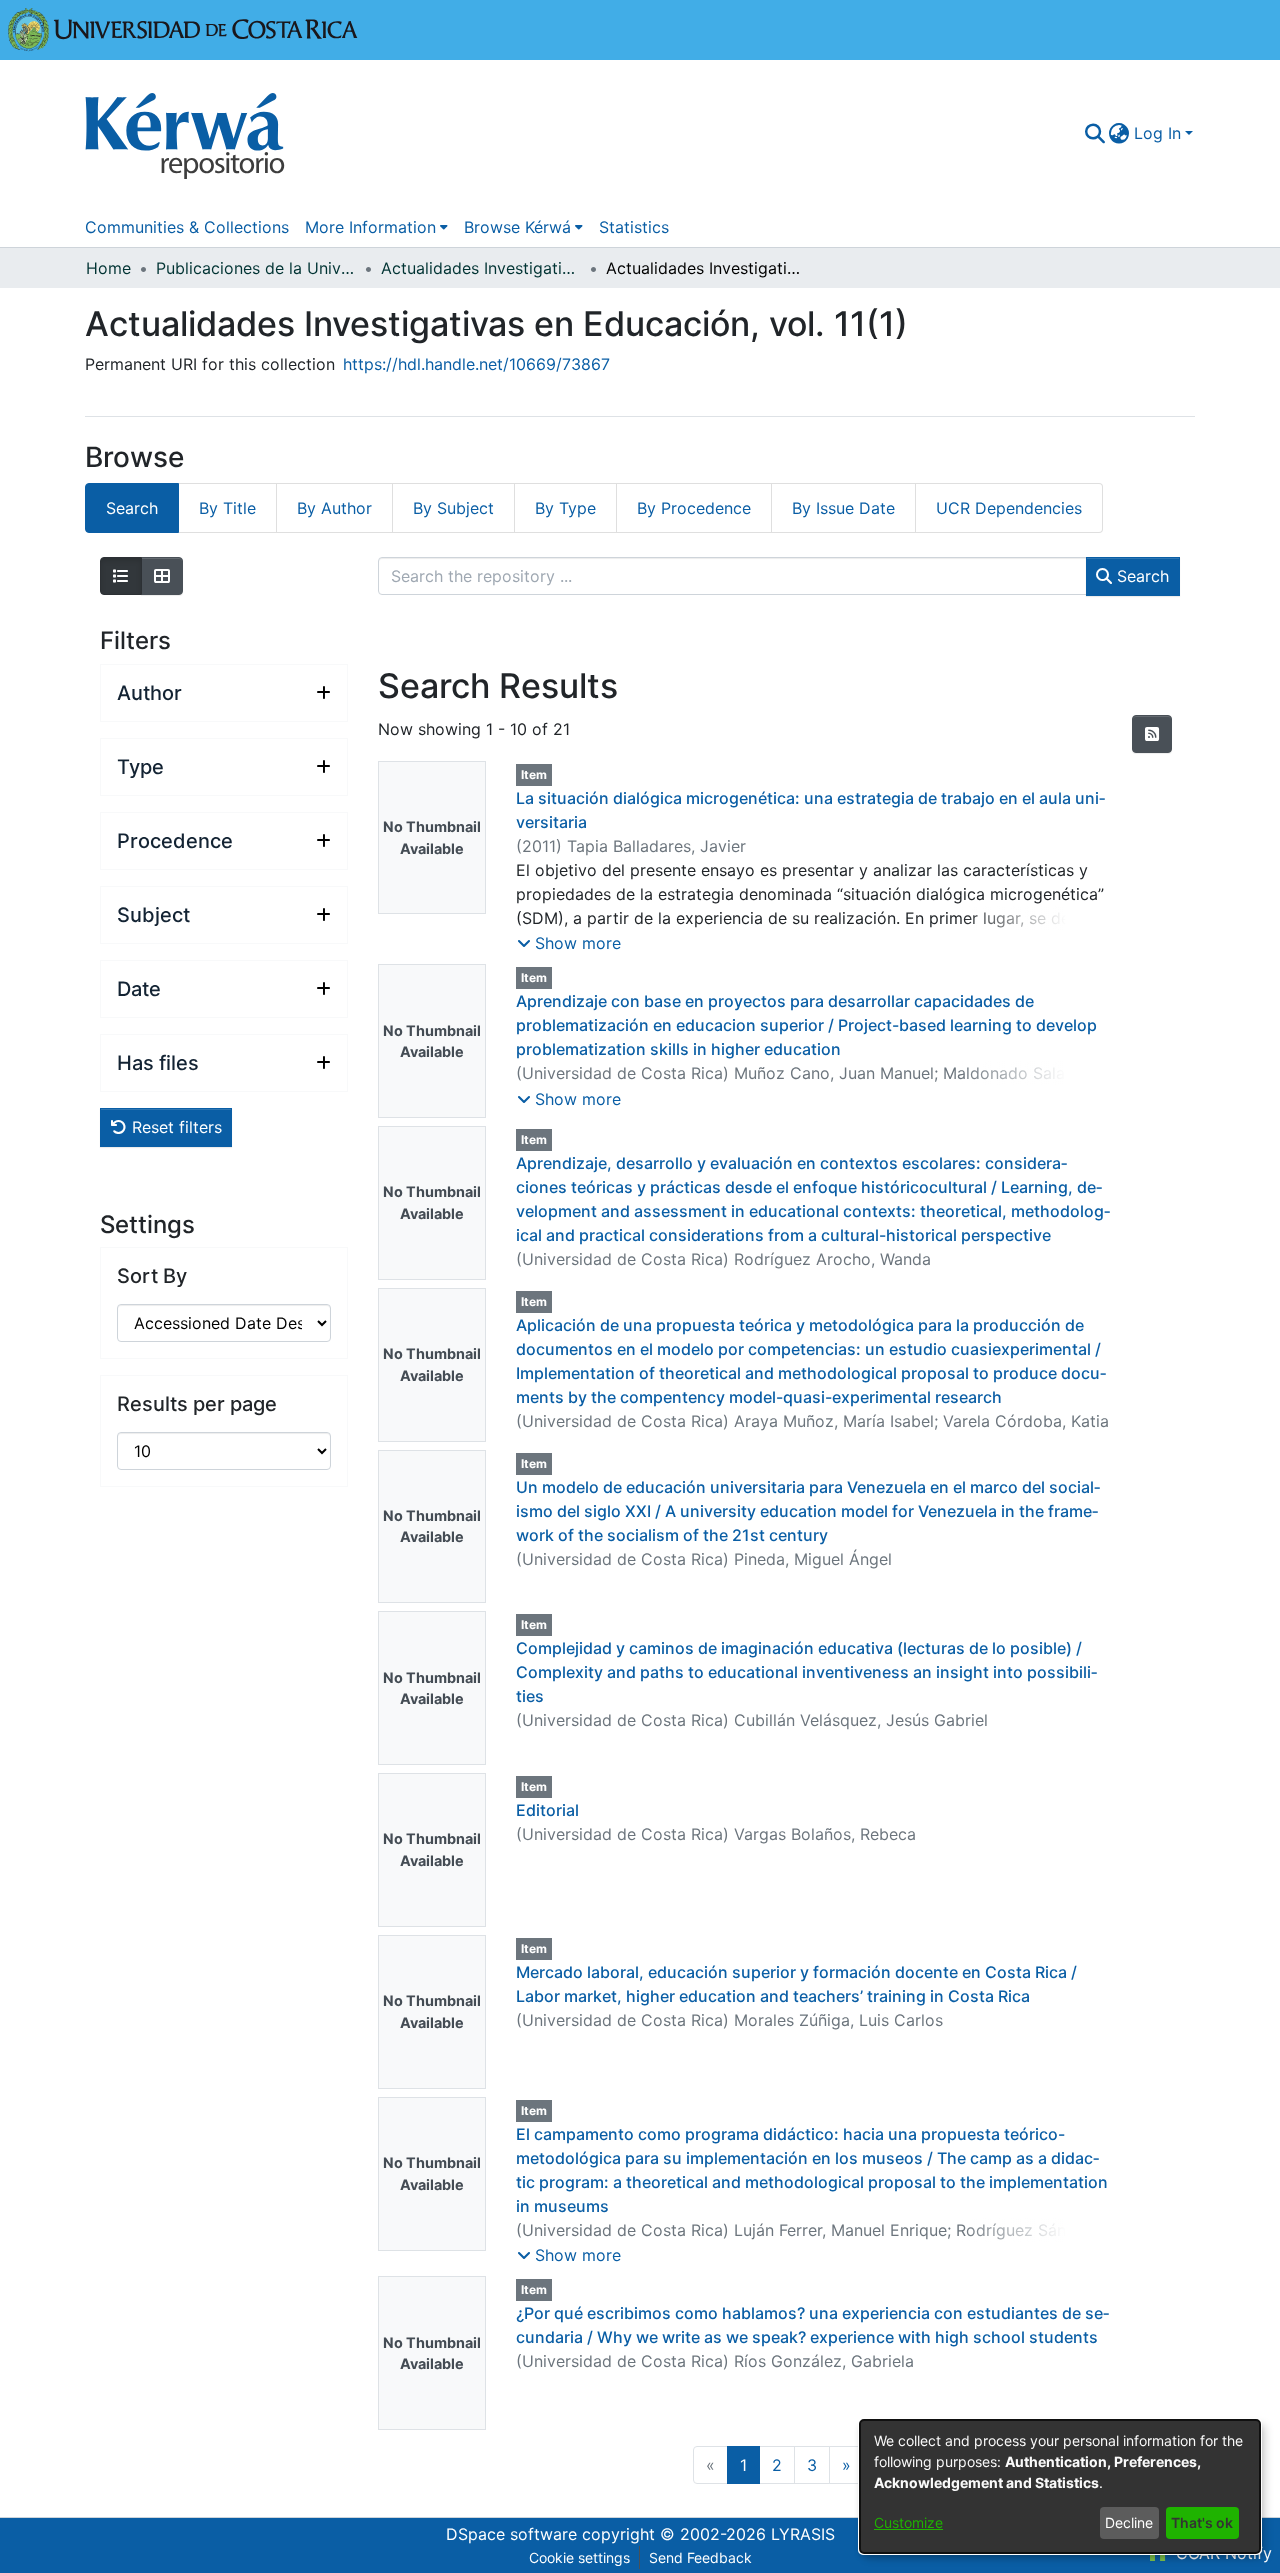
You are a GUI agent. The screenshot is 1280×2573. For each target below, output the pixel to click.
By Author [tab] (334, 508)
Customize (908, 2522)
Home (108, 268)
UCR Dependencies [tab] (1009, 508)
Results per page (197, 1404)
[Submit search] (1094, 133)
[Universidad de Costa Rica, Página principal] (183, 28)
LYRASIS (803, 2534)
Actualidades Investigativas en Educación (481, 268)
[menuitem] (1119, 133)
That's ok (1202, 2522)
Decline (1129, 2522)
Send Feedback (700, 2557)
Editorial (547, 1810)
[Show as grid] (162, 576)
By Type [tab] (565, 508)
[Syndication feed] (1152, 734)
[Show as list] (121, 576)
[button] (569, 943)
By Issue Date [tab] (843, 508)
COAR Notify (1221, 2553)
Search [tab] (132, 508)
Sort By (152, 1276)
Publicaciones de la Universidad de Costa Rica (256, 268)
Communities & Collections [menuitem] (187, 227)
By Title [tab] (227, 508)
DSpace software (511, 2534)
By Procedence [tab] (694, 508)
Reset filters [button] (174, 1127)
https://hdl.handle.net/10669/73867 (476, 364)
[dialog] (1060, 2486)
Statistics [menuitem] (634, 227)
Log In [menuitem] (1157, 133)
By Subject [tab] (453, 508)
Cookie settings (579, 2557)
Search (1140, 576)
